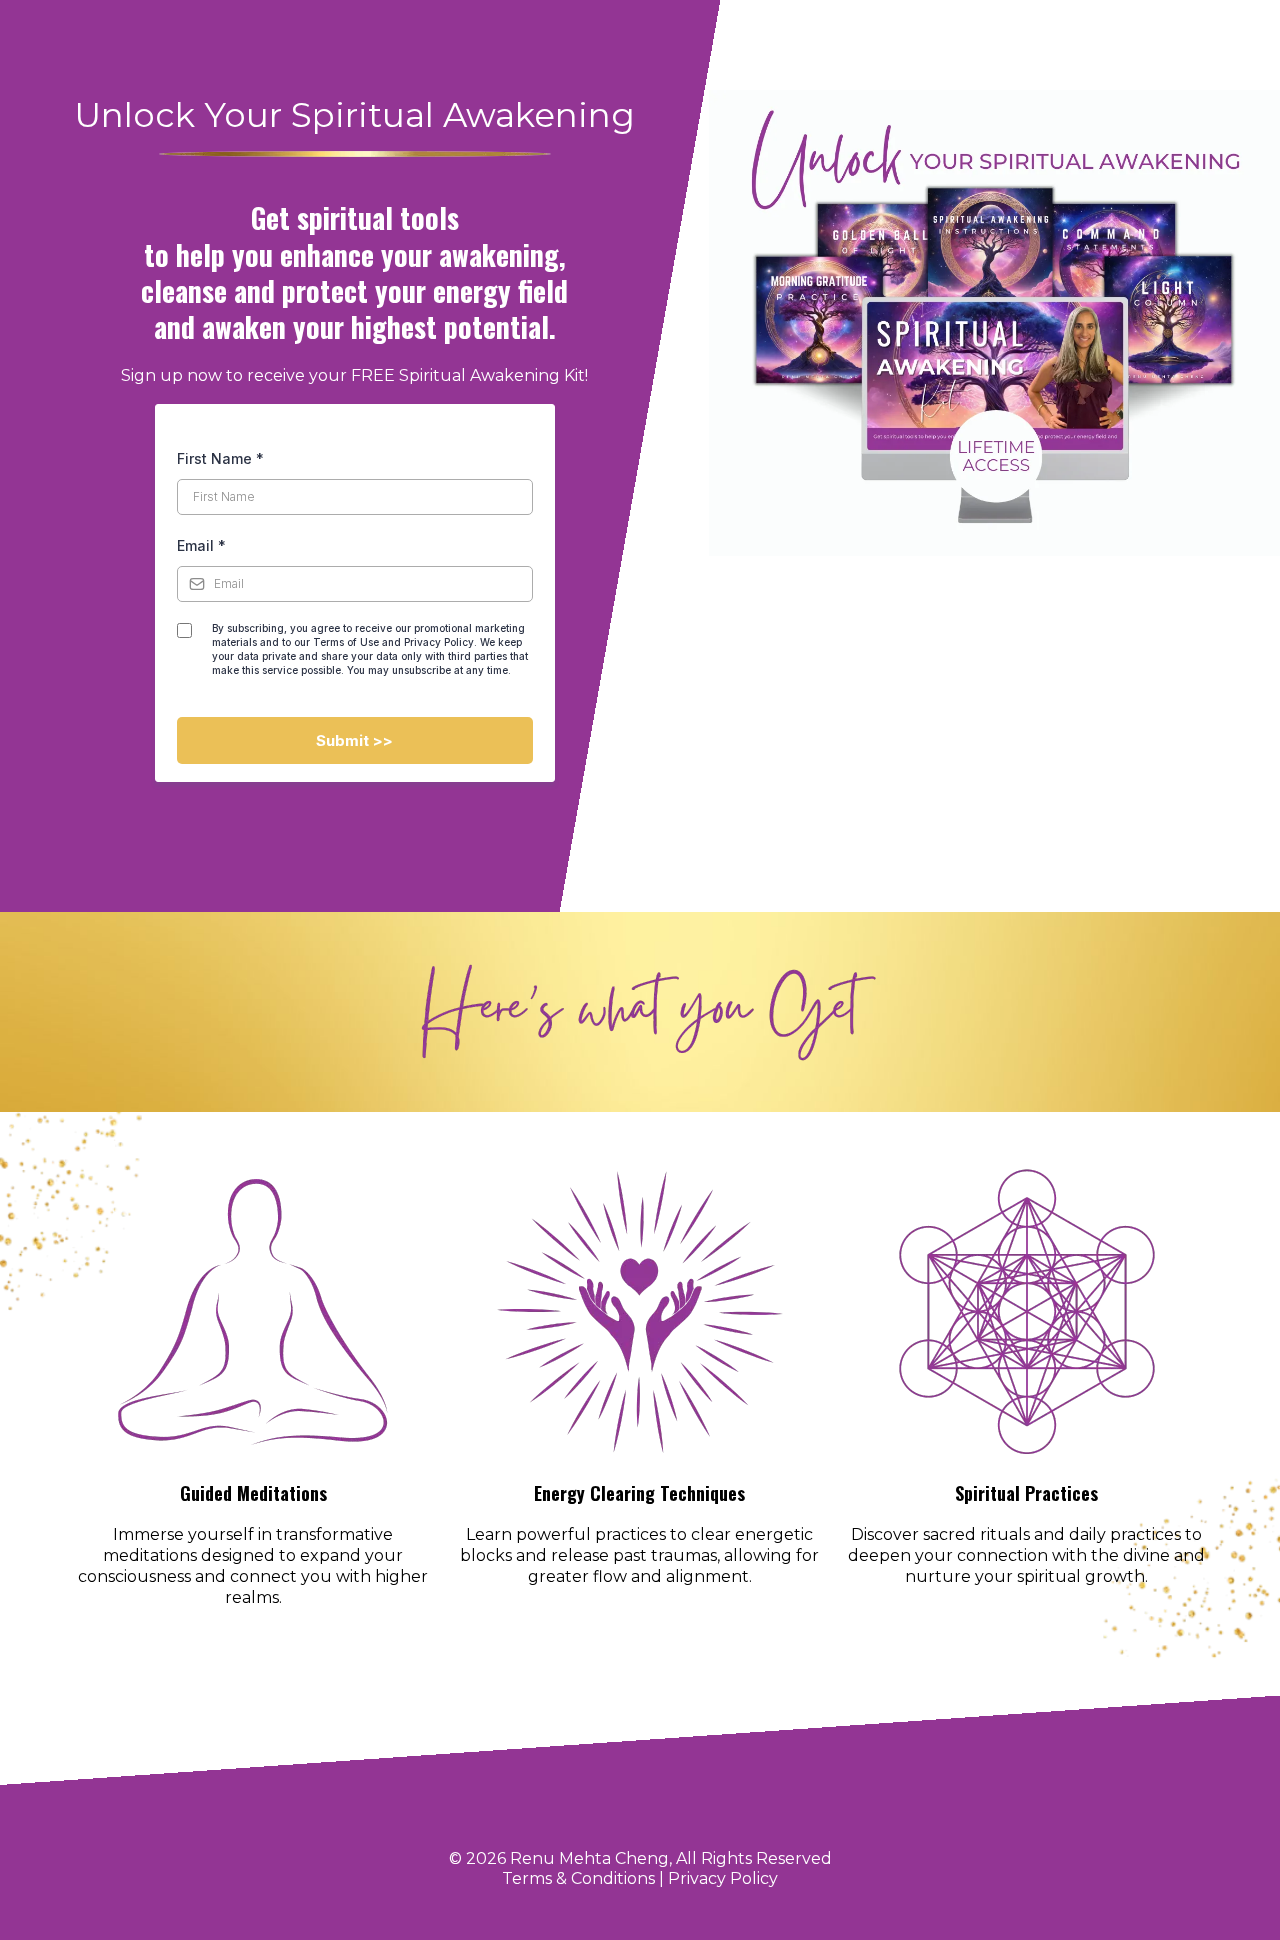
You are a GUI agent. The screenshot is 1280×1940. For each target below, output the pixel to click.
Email (201, 545)
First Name (220, 458)
